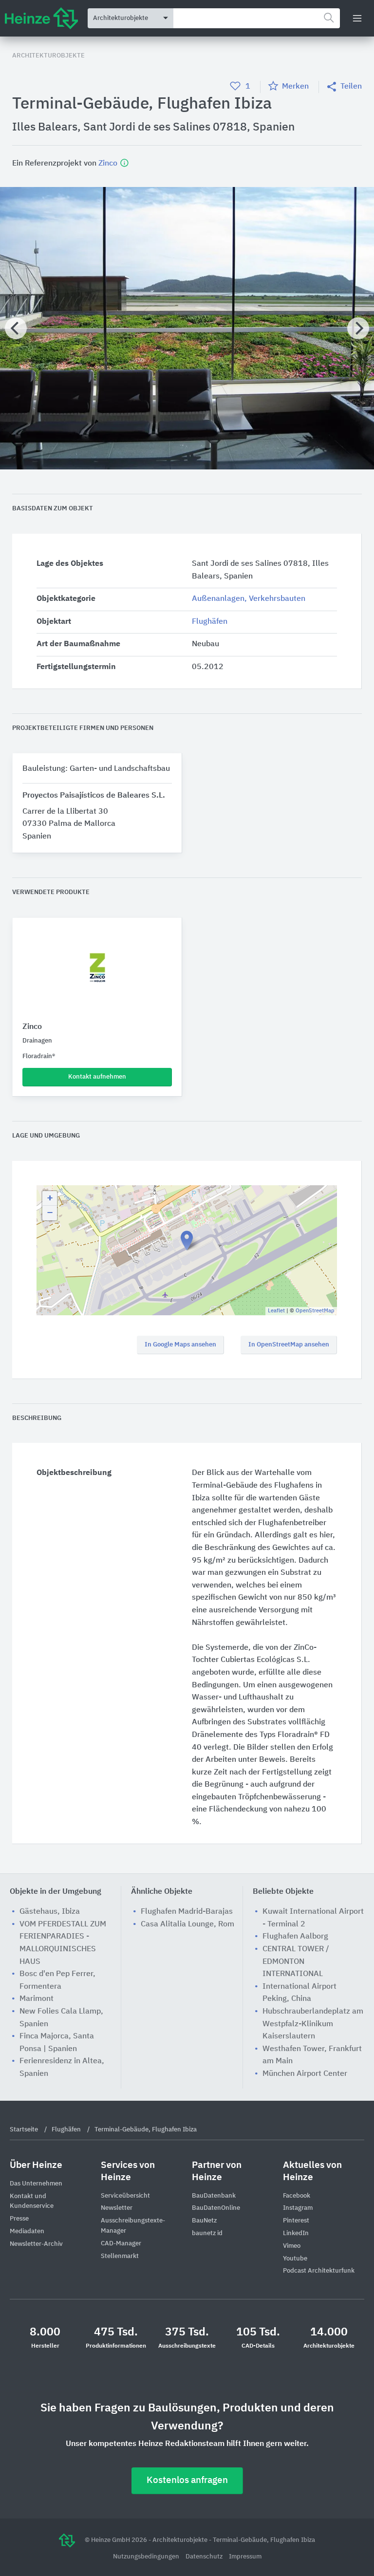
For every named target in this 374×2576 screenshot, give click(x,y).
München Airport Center (305, 2074)
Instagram (298, 2208)
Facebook (297, 2196)
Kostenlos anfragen (187, 2480)
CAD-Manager (121, 2244)
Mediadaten (27, 2231)
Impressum (245, 2557)
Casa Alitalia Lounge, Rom (187, 1924)
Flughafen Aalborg (295, 1937)
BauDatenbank (214, 2196)
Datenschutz (205, 2557)
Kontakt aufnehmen (97, 1077)
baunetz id (207, 2233)
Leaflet (276, 1311)
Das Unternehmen (36, 2184)
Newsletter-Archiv (36, 2244)
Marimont (37, 1999)
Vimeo (292, 2246)
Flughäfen (210, 622)
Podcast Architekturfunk (319, 2271)
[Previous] (16, 328)
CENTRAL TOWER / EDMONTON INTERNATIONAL (296, 1962)
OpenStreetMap (315, 1311)
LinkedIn (296, 2233)
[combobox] (257, 18)
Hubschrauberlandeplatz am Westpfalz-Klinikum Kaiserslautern (313, 2024)
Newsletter (117, 2208)
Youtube (295, 2259)
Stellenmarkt (120, 2256)
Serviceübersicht (125, 2196)
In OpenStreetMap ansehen (289, 1345)
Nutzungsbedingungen (147, 2557)
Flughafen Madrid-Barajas (187, 1912)
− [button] (50, 1213)
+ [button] (50, 1198)
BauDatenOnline (216, 2208)
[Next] (358, 328)
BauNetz (204, 2221)
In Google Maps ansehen (180, 1345)
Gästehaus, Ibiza (50, 1912)
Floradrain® (39, 1056)
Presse (19, 2219)
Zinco (109, 164)
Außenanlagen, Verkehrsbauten (249, 599)
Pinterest (296, 2221)
